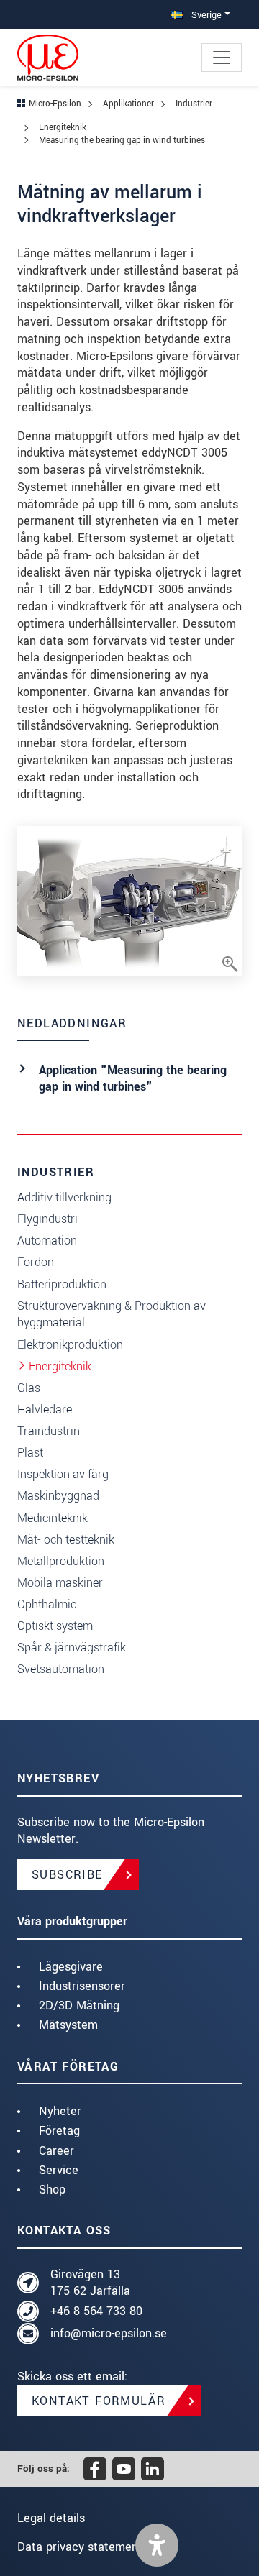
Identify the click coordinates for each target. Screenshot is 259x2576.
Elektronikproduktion (70, 1345)
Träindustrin (49, 1431)
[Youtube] (124, 2469)
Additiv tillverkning (64, 1197)
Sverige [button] (205, 15)
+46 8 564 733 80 (96, 2311)
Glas (29, 1388)
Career (56, 2151)
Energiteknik (60, 1366)
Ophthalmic (47, 1604)
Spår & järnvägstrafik (72, 1647)
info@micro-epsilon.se (109, 2333)
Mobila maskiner (60, 1583)
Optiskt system (55, 1626)
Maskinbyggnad (58, 1496)
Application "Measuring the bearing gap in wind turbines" (133, 1079)
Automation (47, 1241)
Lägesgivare (71, 1967)
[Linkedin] (153, 2469)
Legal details (51, 2518)
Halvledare (45, 1410)
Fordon (36, 1262)
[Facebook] (95, 2469)
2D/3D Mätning (79, 2006)
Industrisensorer (82, 1986)
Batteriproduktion (62, 1284)
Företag (59, 2131)
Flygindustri (47, 1219)
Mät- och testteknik (66, 1540)
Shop (52, 2190)
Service (59, 2170)
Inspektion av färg (63, 1474)
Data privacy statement (80, 2547)
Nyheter (60, 2111)
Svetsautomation (61, 1669)
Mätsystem (68, 2025)
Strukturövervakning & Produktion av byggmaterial (112, 1315)
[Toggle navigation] (222, 58)
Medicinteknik (53, 1518)
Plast (30, 1453)
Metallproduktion (61, 1561)
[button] (157, 2545)
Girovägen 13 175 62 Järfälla (90, 2283)
